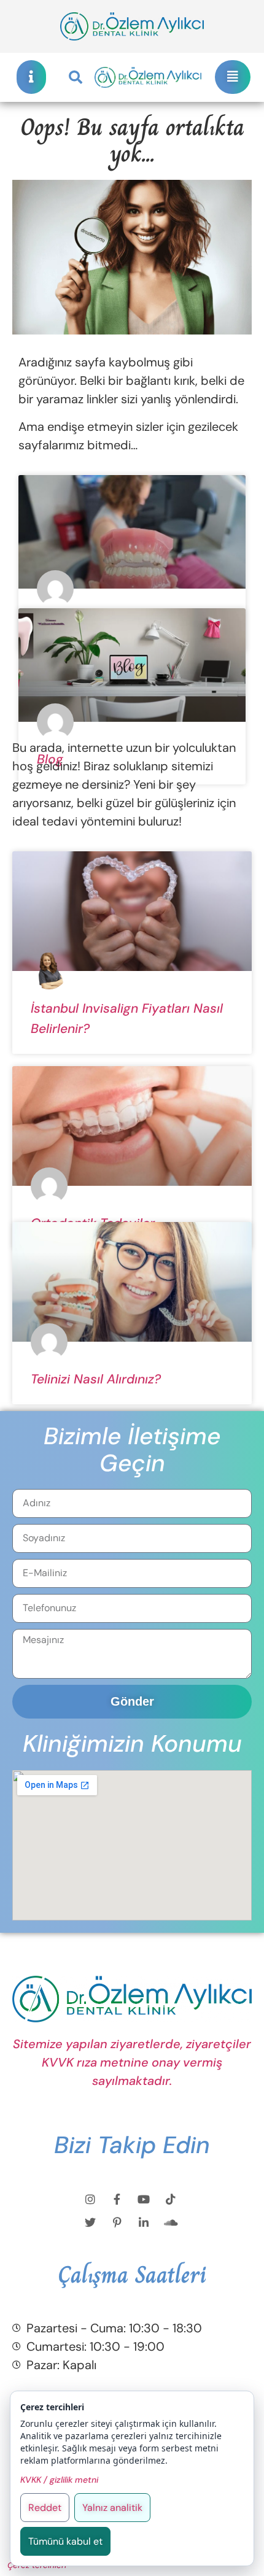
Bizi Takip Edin (132, 2145)
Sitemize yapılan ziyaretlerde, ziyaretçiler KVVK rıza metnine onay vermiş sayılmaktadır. (132, 2062)
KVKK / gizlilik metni (59, 2480)
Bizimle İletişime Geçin (132, 1449)
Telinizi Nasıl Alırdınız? (96, 1379)
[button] (76, 77)
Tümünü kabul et (65, 2541)
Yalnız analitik (112, 2508)
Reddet (45, 2508)
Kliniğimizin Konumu (132, 1744)
